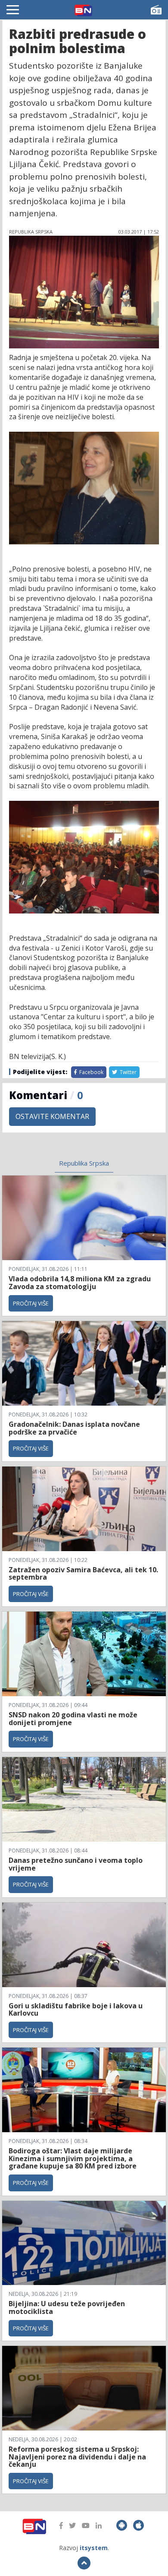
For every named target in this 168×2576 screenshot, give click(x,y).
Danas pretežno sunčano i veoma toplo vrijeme (76, 1864)
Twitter (128, 1072)
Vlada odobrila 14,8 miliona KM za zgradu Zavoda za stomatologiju (80, 1283)
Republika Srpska (84, 1163)
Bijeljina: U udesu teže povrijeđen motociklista (67, 2307)
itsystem (94, 2548)
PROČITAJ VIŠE (31, 1303)
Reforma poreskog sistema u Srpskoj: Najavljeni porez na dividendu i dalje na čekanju (77, 2457)
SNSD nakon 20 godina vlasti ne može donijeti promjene (73, 1719)
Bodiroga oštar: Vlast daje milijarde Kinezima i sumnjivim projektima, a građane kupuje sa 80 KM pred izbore (73, 2158)
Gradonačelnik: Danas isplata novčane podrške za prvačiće (74, 1428)
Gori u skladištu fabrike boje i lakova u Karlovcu (76, 2010)
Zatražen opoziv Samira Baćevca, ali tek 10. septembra (83, 1574)
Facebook (91, 1072)
